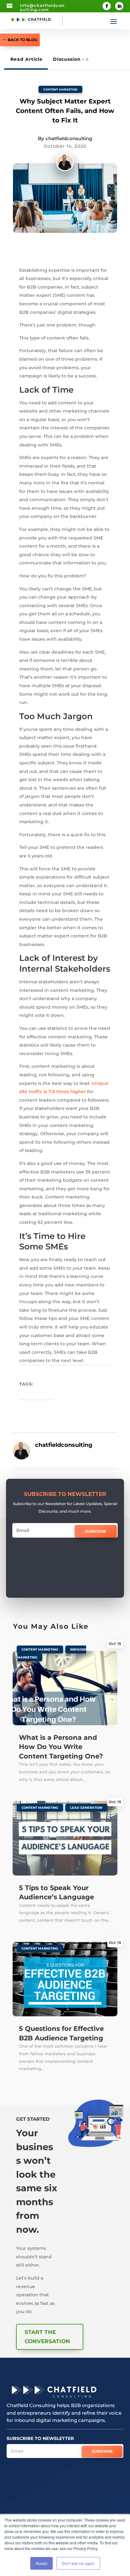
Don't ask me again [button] (78, 2563)
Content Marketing (60, 89)
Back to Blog (22, 40)
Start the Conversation (47, 2337)
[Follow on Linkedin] (119, 6)
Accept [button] (41, 2563)
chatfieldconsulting (69, 138)
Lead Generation (86, 1808)
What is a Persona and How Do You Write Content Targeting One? (61, 1747)
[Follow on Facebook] (107, 6)
